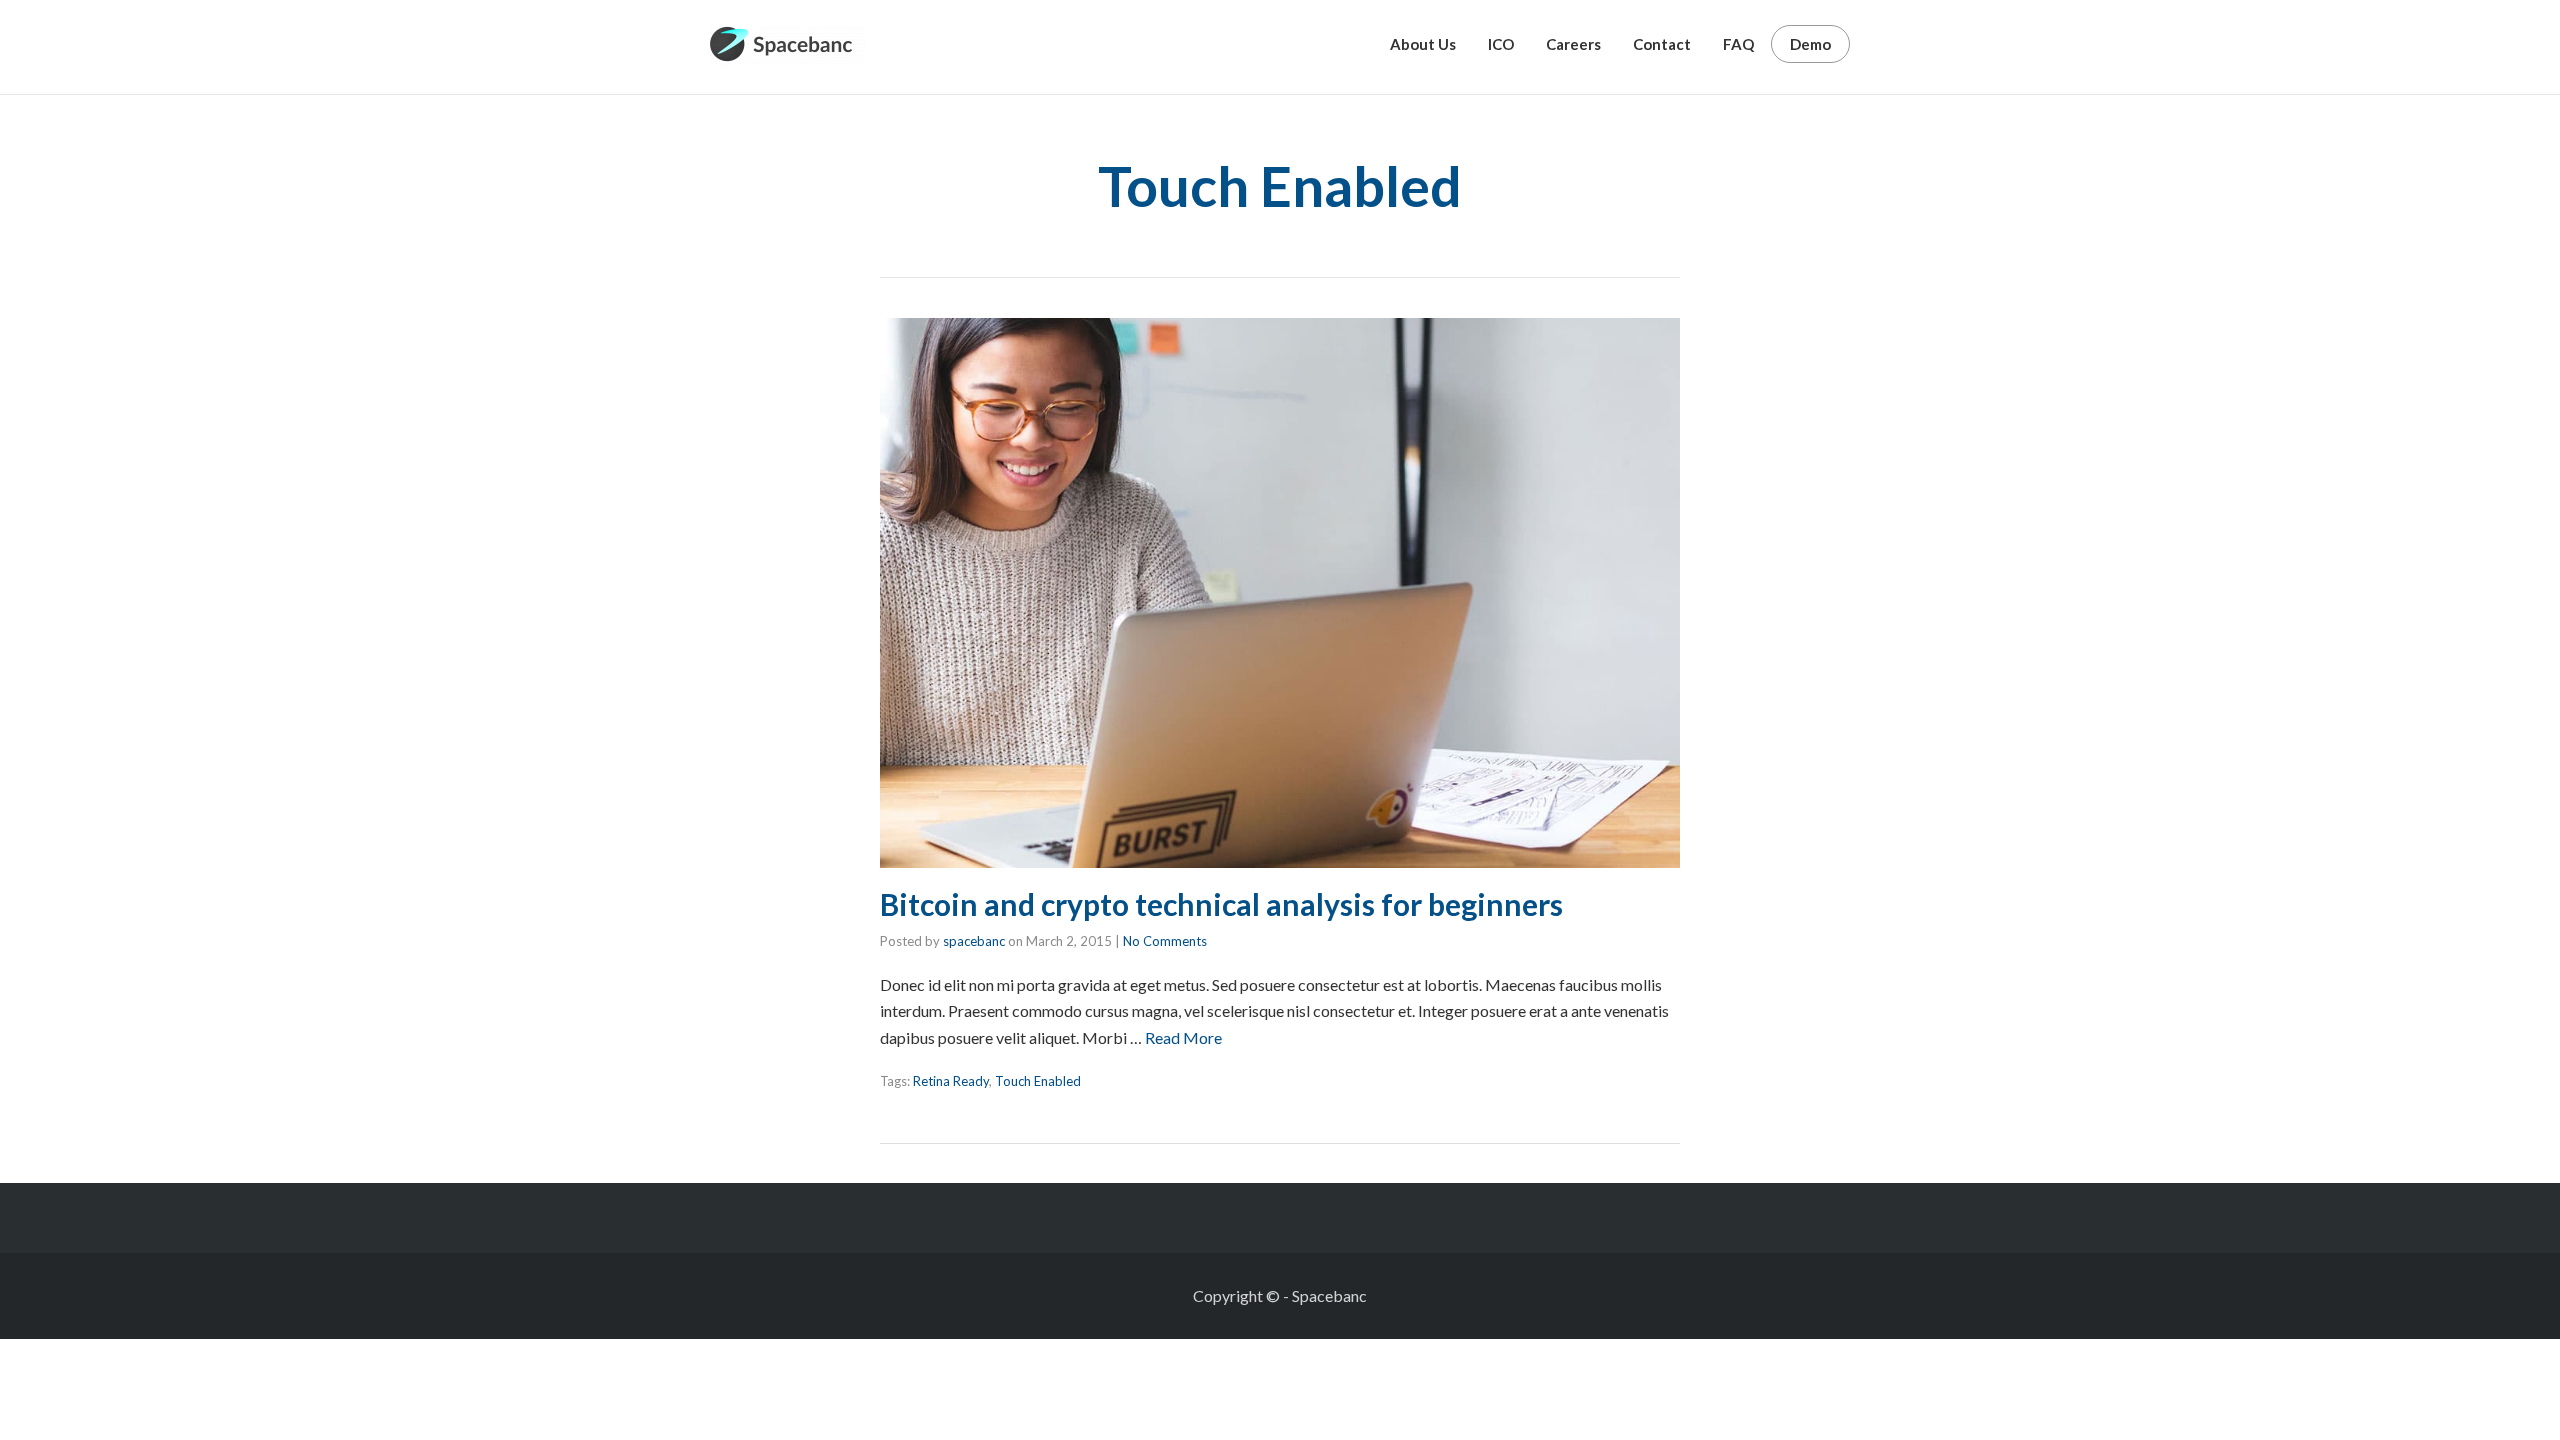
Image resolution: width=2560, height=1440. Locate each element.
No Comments (1165, 941)
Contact (1662, 44)
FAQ (1738, 44)
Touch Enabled (1038, 1081)
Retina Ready (951, 1081)
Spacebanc (1329, 1295)
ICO (1501, 44)
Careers (1573, 44)
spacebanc (974, 941)
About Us (1423, 44)
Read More (1183, 1037)
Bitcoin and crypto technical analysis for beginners (1221, 904)
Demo (1810, 44)
